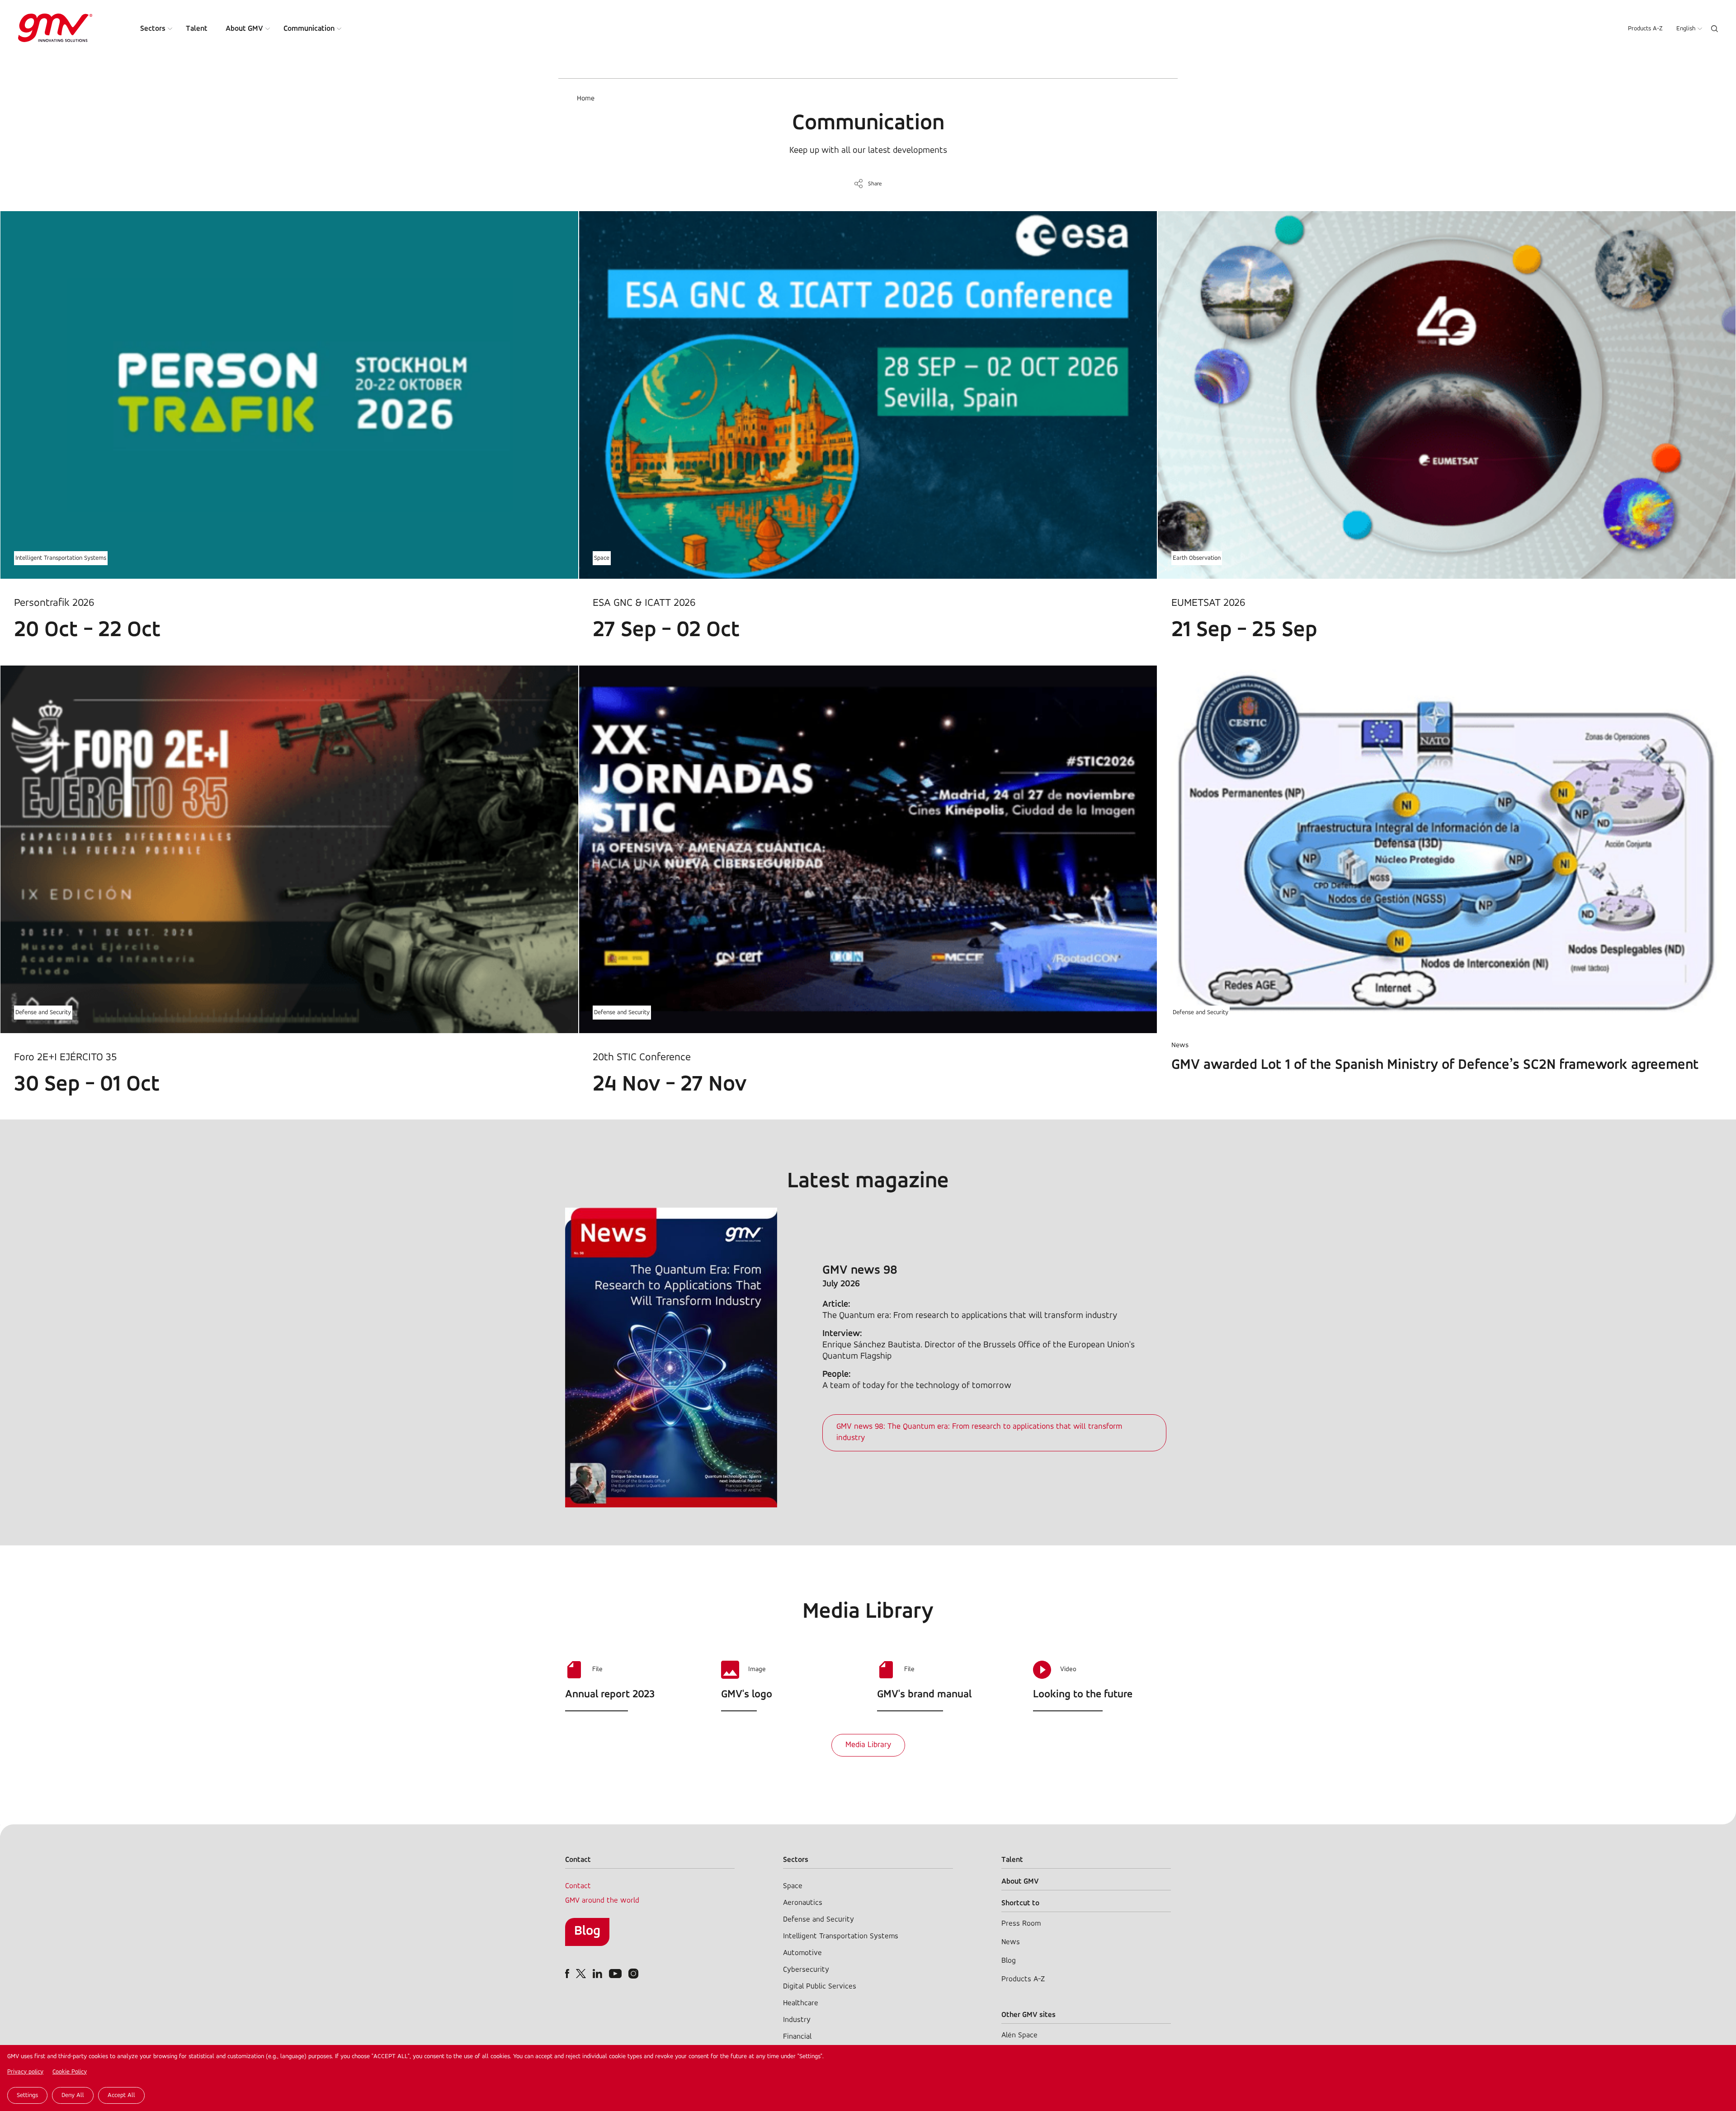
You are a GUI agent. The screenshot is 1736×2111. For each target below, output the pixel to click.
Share (875, 184)
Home (586, 99)
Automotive (802, 1953)
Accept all (121, 2095)
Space (602, 558)
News (1011, 1942)
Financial (797, 2037)
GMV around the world (602, 1901)
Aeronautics (803, 1903)
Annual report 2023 (610, 1695)
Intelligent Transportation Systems (61, 558)
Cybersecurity (806, 1970)
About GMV (244, 29)
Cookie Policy (70, 2072)
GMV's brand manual (924, 1695)
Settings (27, 2095)
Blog (587, 1931)
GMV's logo (747, 1695)
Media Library (868, 1745)
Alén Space (1019, 2035)
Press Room (1021, 1924)
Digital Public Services (820, 1986)
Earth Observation (1197, 558)
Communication (309, 29)
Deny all (73, 2095)
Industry (797, 2020)
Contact (578, 1886)
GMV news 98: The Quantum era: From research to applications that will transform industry (979, 1433)
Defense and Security (43, 1013)
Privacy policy (25, 2072)
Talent (197, 29)
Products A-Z (1645, 29)
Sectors (153, 29)
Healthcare (801, 2003)
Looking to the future (1083, 1695)
